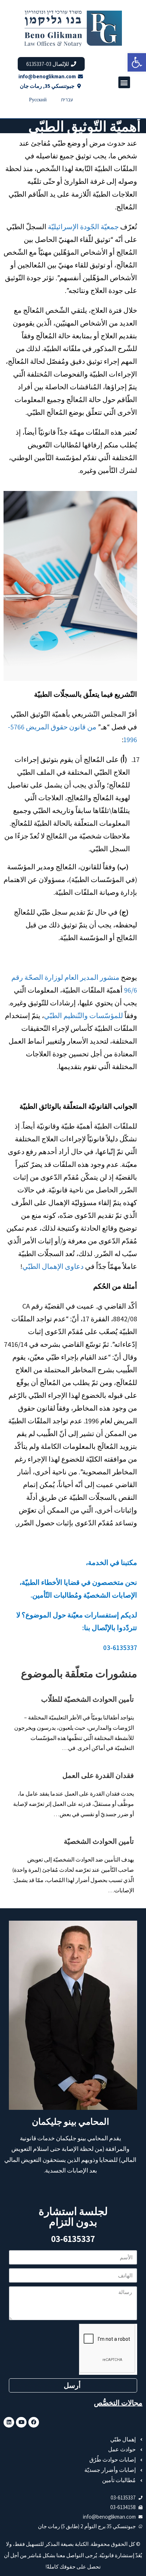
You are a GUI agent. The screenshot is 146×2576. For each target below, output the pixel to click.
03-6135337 (73, 2239)
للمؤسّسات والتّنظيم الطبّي (83, 1016)
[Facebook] (34, 2422)
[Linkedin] (9, 2422)
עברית (67, 100)
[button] (137, 62)
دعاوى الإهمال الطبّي (53, 1266)
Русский (38, 100)
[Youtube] (21, 2422)
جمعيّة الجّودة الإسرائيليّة (83, 227)
